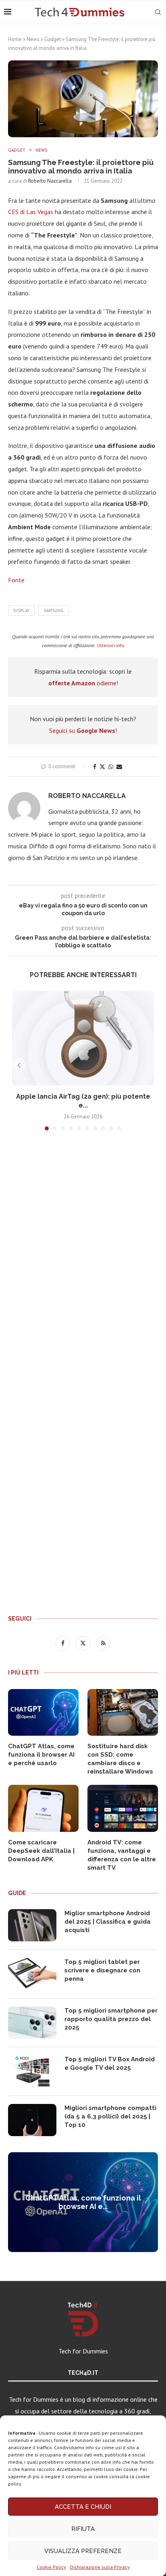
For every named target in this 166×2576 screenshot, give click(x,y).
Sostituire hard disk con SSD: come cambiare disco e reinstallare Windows (120, 1759)
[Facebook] (64, 1643)
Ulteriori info (111, 645)
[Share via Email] (119, 767)
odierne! (83, 683)
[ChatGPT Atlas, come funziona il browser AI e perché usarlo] (43, 1713)
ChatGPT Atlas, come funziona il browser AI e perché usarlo (41, 1755)
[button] (19, 1065)
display (22, 610)
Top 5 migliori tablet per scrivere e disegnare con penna (102, 1970)
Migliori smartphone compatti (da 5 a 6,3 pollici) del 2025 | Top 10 (110, 2116)
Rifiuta (83, 2529)
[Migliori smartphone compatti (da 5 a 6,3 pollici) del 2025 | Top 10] (32, 2120)
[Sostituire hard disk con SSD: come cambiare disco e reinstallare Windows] (123, 1713)
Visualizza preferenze (83, 2551)
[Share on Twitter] (102, 767)
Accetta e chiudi (83, 2507)
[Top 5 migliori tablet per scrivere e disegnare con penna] (32, 1974)
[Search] (158, 12)
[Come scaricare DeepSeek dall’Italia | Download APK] (43, 1808)
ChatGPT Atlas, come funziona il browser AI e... (83, 2202)
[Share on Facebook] (95, 767)
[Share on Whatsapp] (111, 767)
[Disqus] (83, 1256)
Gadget (53, 39)
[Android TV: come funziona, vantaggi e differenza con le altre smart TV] (123, 1808)
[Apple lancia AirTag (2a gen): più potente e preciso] (83, 1038)
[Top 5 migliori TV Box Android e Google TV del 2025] (32, 2071)
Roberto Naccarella (50, 181)
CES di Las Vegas (31, 212)
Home (15, 39)
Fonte (16, 580)
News (33, 39)
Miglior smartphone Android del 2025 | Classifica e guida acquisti (108, 1922)
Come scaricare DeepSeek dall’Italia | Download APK (41, 1851)
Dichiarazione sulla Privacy (100, 2567)
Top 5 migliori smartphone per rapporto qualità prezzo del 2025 (111, 2019)
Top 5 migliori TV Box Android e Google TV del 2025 (110, 2063)
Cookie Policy (51, 2567)
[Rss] (103, 1643)
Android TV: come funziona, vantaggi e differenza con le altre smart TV (122, 1855)
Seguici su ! (83, 730)
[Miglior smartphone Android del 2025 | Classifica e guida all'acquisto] (32, 1925)
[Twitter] (84, 1643)
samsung (54, 610)
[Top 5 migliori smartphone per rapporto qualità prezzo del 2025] (32, 2023)
